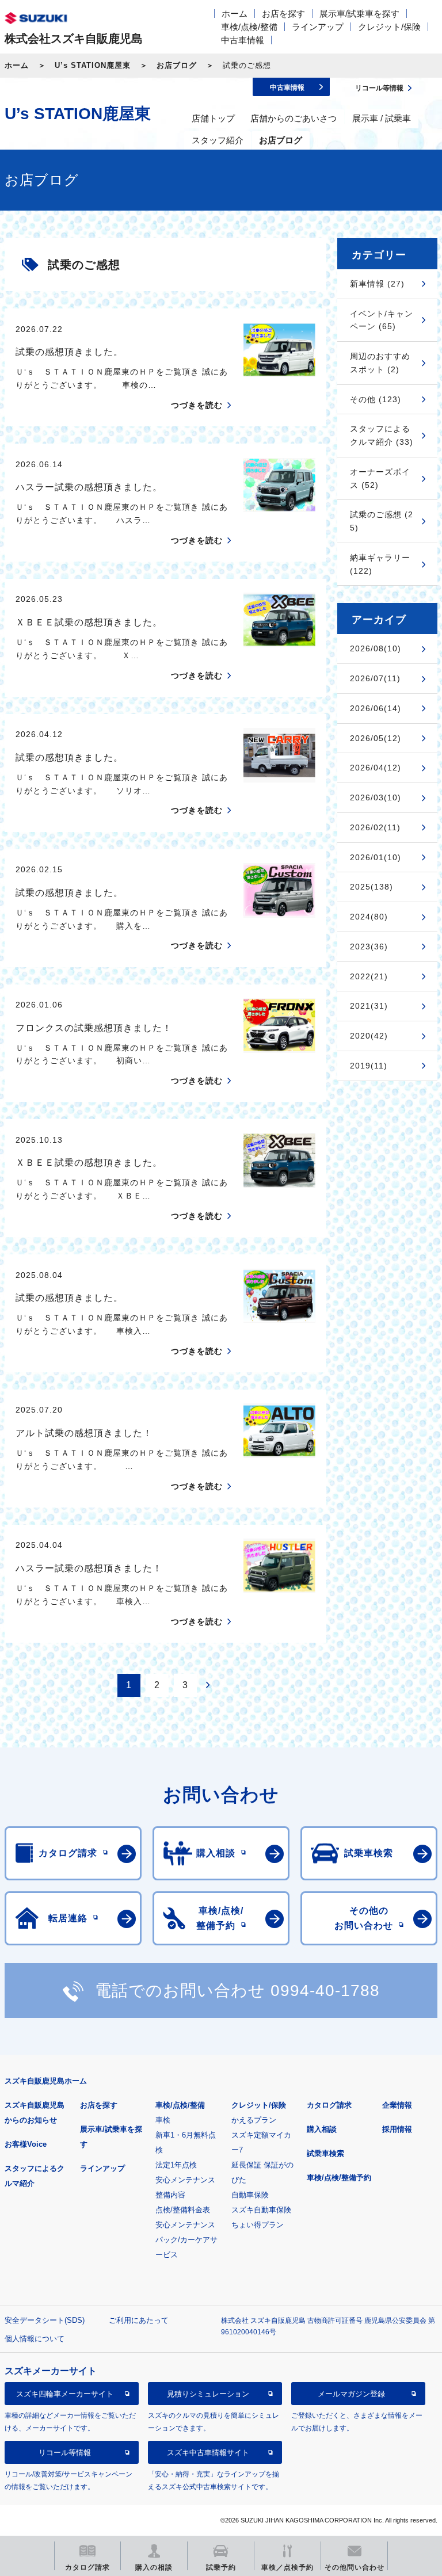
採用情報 (397, 2129)
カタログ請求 (329, 2105)
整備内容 (170, 2195)
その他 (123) (376, 399)
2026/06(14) (376, 708)
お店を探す (283, 14)
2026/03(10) (376, 797)
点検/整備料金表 (183, 2210)
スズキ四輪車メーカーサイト (65, 2394)
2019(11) (369, 1066)
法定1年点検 (176, 2165)
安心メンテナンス (185, 2180)
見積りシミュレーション (208, 2394)
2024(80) (369, 917)
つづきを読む (197, 405)
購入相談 (322, 2129)
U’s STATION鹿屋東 (93, 65)
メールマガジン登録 (351, 2394)
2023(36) (369, 947)
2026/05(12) (376, 738)
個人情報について (35, 2339)
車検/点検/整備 (249, 27)
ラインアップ (318, 27)
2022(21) (369, 976)
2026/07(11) (375, 678)
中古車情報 (243, 40)
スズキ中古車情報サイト (208, 2453)
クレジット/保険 (389, 27)
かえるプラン (254, 2120)
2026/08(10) (376, 648)
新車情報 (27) (377, 284)
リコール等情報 (65, 2453)
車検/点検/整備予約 (339, 2178)
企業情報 (397, 2105)
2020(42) (369, 1036)
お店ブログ (177, 65)
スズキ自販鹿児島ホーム (46, 2081)
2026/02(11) (375, 827)
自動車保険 (250, 2195)
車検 (163, 2120)
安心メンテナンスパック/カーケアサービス (186, 2240)
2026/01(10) (376, 857)
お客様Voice (26, 2144)
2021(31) (369, 1006)
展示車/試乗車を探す (359, 14)
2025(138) (371, 887)
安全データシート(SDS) (45, 2320)
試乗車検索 (325, 2153)
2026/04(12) (376, 768)
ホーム (235, 14)
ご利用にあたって (139, 2320)
